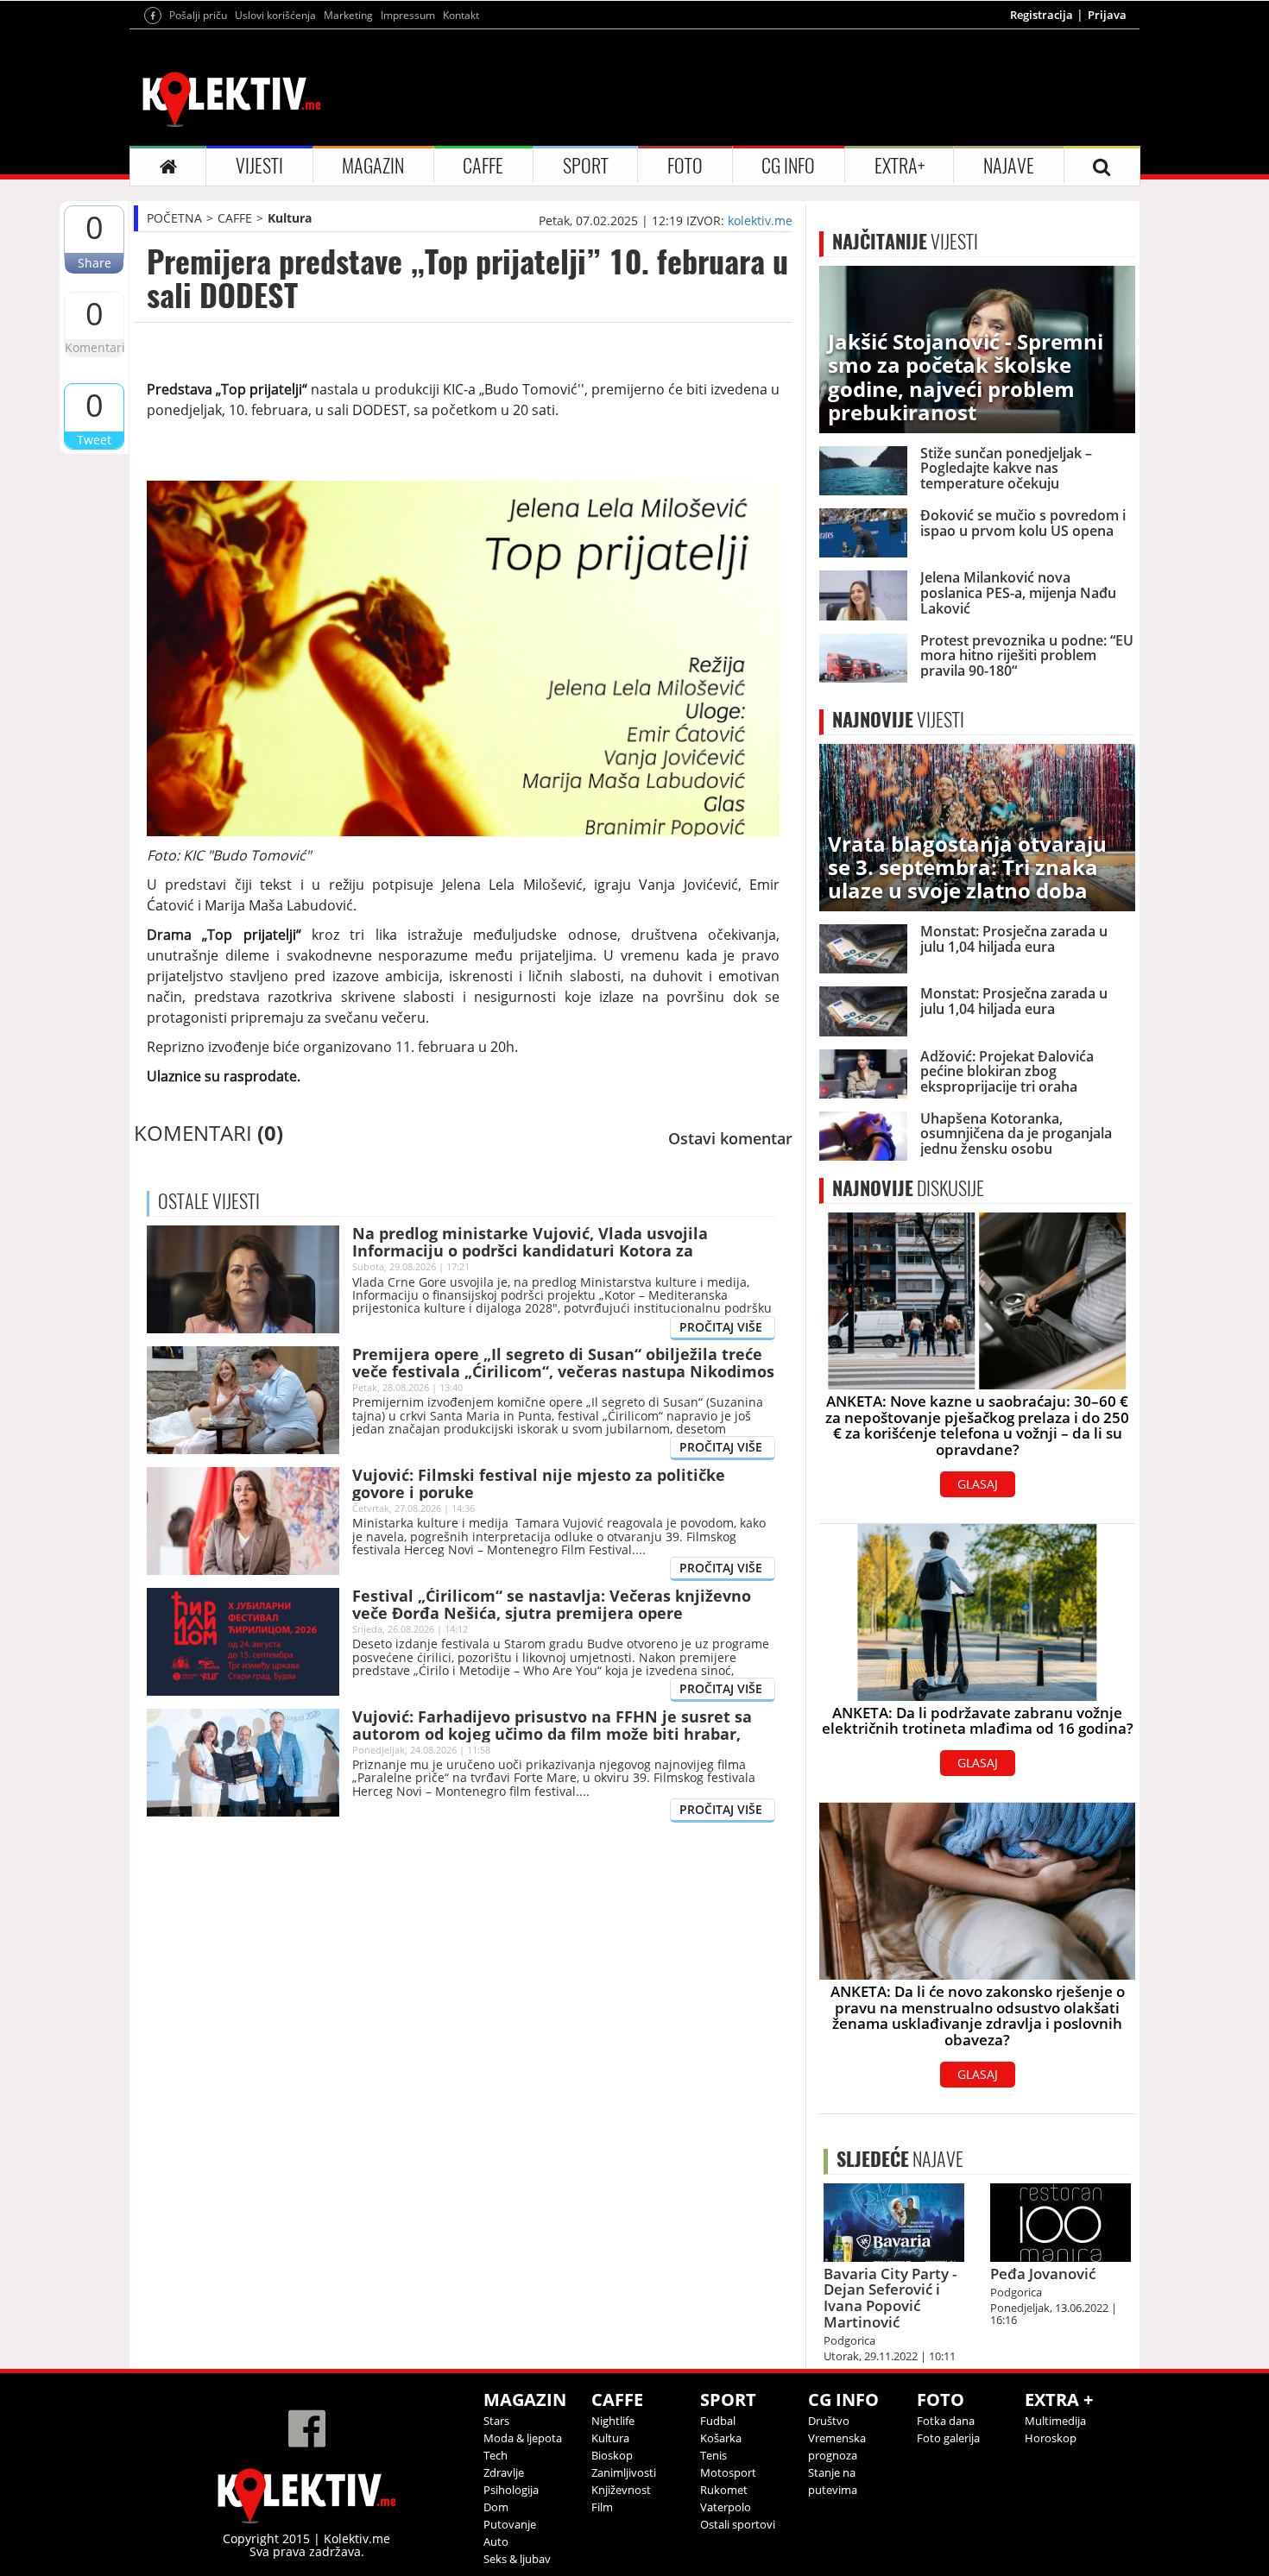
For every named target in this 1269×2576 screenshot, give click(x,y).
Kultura (290, 218)
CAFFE (483, 166)
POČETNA (174, 218)
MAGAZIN (373, 166)
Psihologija (511, 2490)
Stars (496, 2421)
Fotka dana (946, 2421)
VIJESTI (259, 166)
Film (602, 2507)
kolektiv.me (760, 220)
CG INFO (788, 166)
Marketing (348, 15)
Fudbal (718, 2421)
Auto (496, 2541)
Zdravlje (504, 2472)
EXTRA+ (900, 166)
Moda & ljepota (523, 2438)
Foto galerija (948, 2438)
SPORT (586, 166)
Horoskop (1051, 2438)
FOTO (685, 166)
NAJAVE (1009, 166)
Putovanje (510, 2524)
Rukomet (724, 2490)
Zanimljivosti (624, 2472)
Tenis (713, 2455)
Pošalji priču (198, 15)
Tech (496, 2455)
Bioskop (612, 2455)
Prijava (1107, 15)
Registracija (1042, 15)
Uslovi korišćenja (275, 15)
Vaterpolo (726, 2507)
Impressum (408, 15)
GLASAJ (978, 1484)
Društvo (829, 2421)
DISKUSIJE (908, 1188)
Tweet (94, 440)
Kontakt (461, 15)
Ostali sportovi (738, 2524)
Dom (496, 2507)
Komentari (94, 347)
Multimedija (1055, 2421)
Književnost (621, 2490)
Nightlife (613, 2421)
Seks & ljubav (517, 2559)
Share (95, 263)
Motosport (728, 2472)
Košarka (721, 2438)
